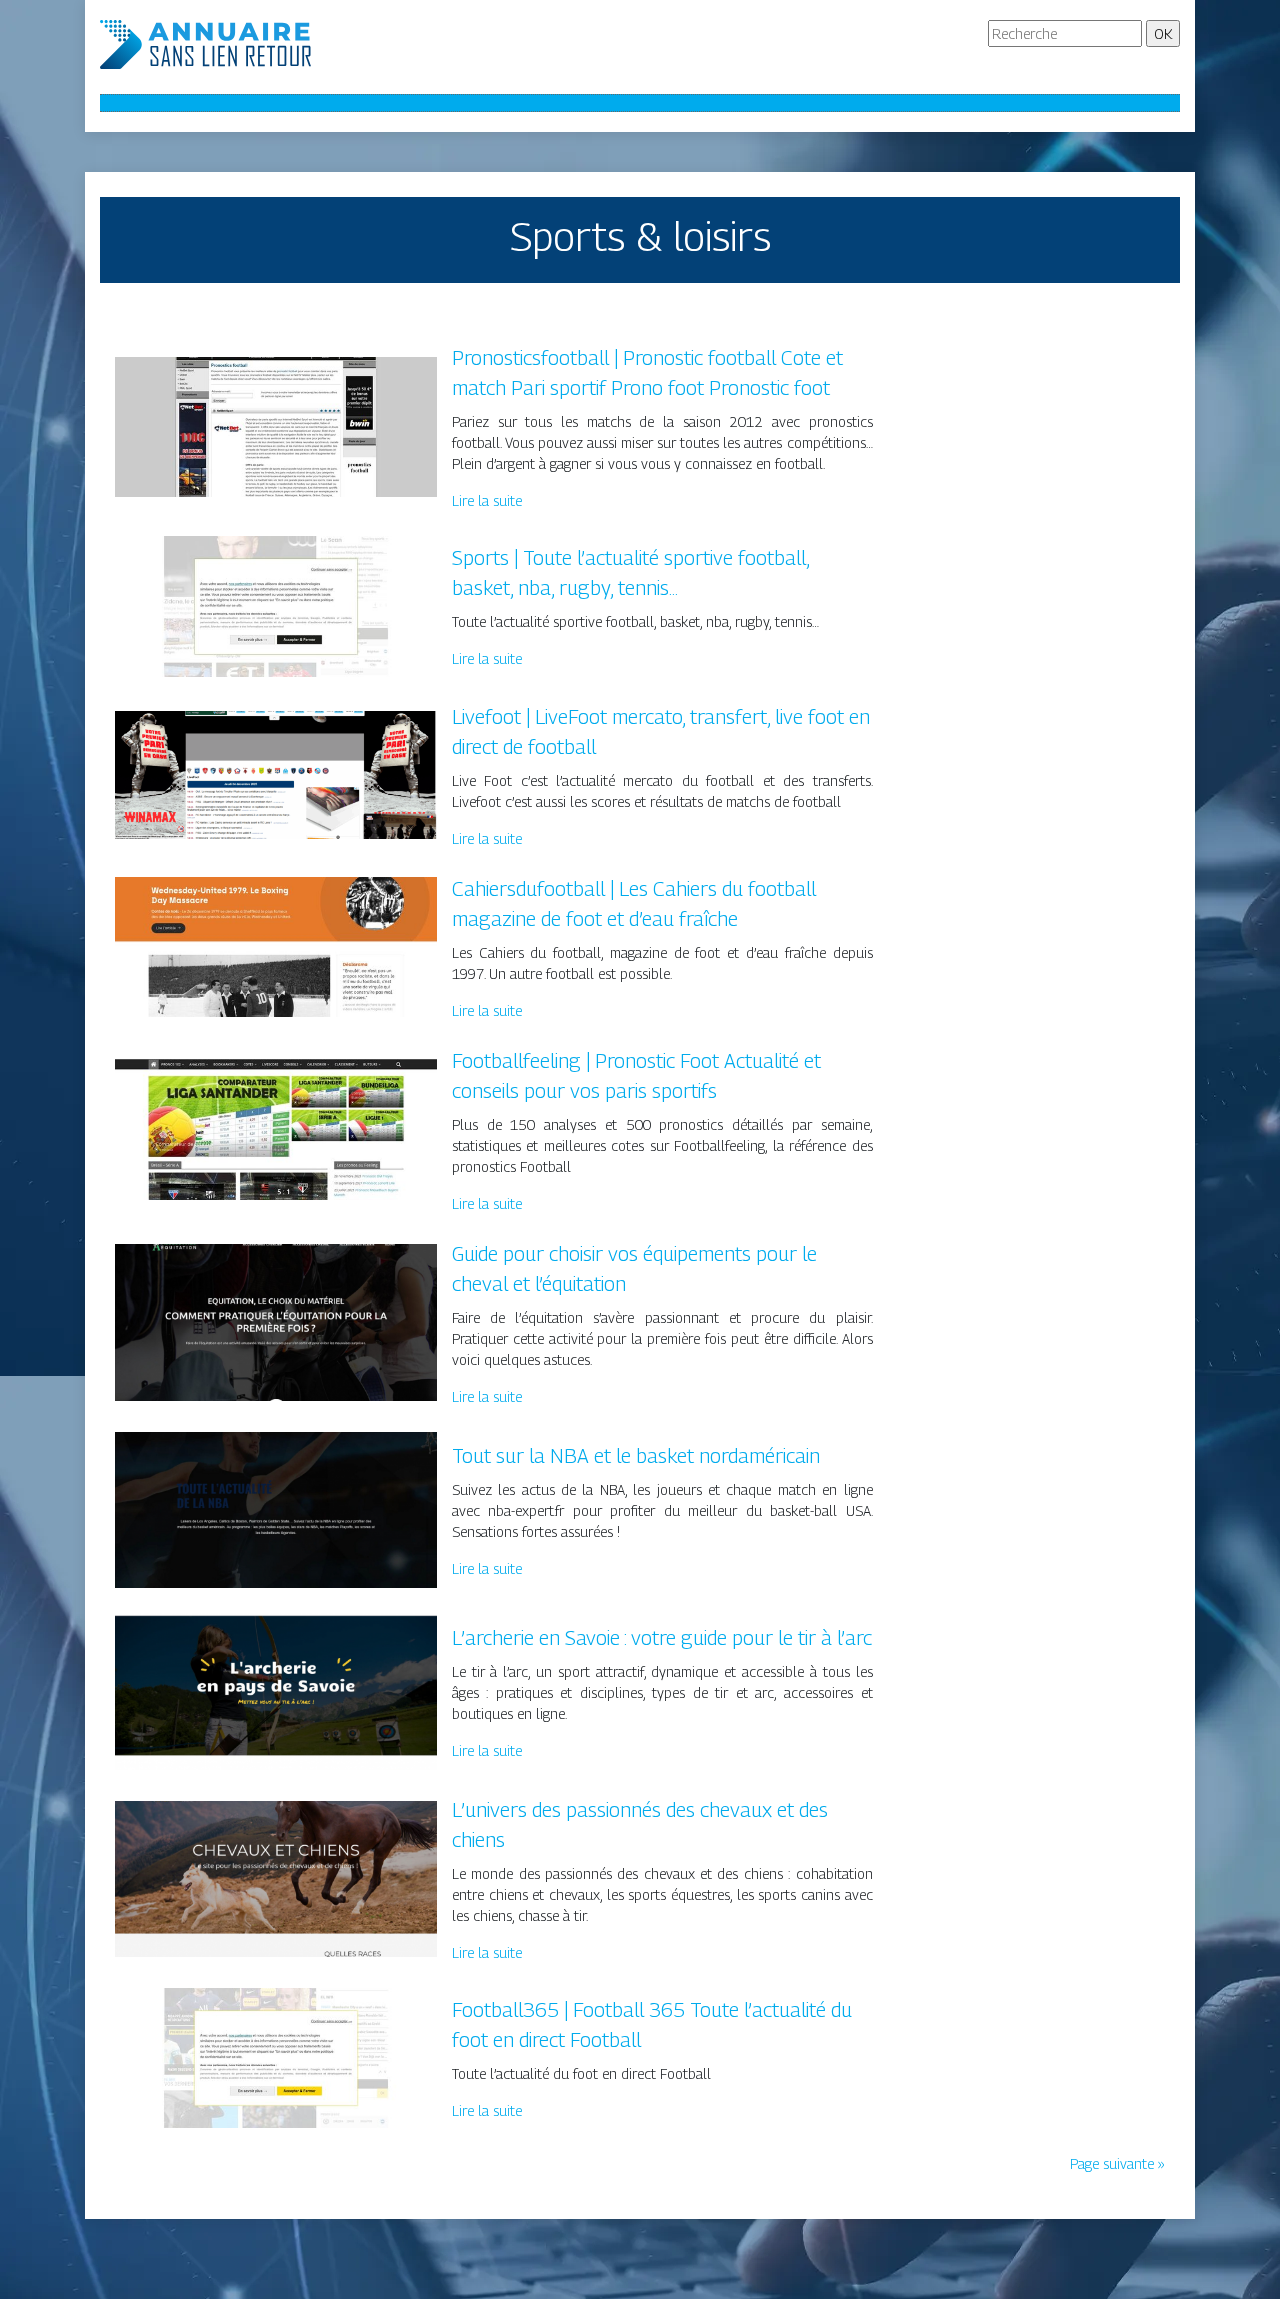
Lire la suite (487, 500)
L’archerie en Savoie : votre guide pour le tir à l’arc (662, 1638)
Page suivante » (1117, 2163)
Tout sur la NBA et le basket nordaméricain (636, 1456)
